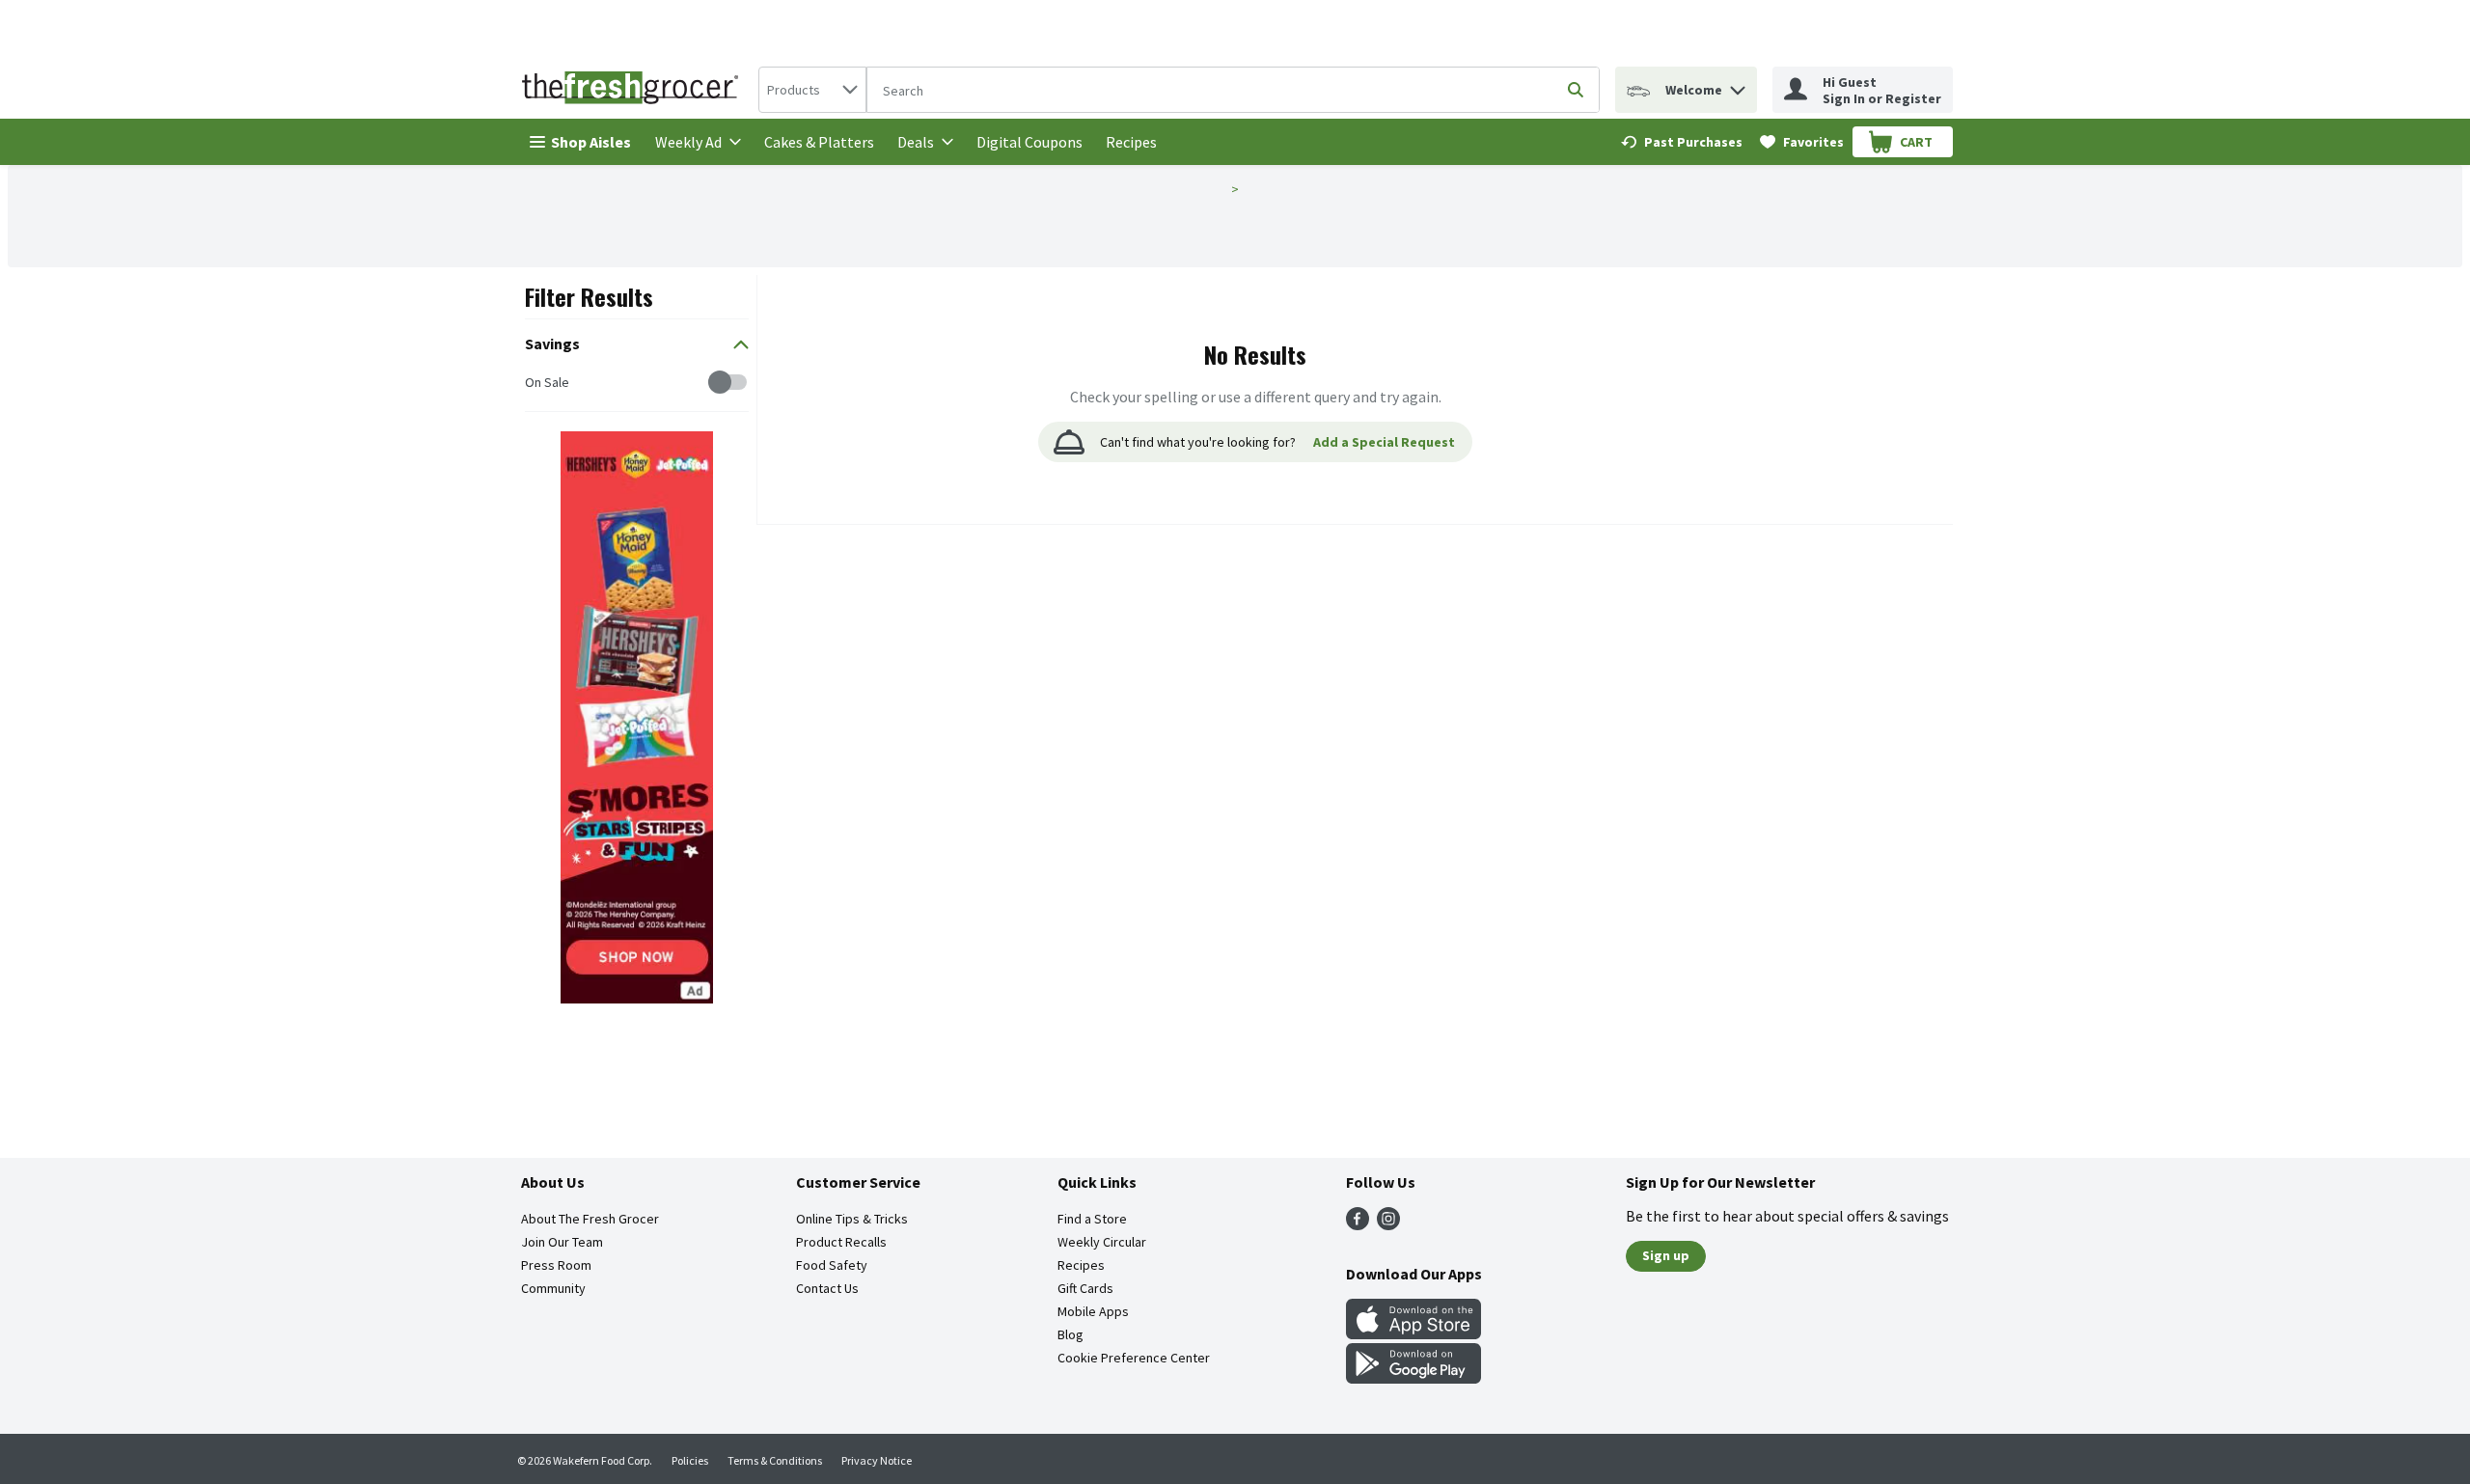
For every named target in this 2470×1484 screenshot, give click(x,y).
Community (553, 1288)
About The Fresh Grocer (590, 1219)
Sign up (1666, 1255)
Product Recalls (841, 1242)
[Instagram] (1388, 1224)
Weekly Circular (1102, 1242)
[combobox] (812, 90)
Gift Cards (1085, 1288)
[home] (634, 90)
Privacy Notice (877, 1460)
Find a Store (1092, 1219)
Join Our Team (562, 1242)
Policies (690, 1460)
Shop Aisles (591, 142)
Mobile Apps (1093, 1311)
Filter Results (589, 296)
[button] (1738, 85)
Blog (1070, 1334)
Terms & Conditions (775, 1460)
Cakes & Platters (819, 142)
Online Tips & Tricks (852, 1219)
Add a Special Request (1384, 442)
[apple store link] (1413, 1333)
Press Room (556, 1265)
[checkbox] (535, 383)
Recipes (1131, 142)
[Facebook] (1358, 1224)
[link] (1682, 142)
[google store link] (1413, 1378)
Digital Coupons (1029, 142)
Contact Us (827, 1288)
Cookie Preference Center (1134, 1358)
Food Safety (832, 1265)
